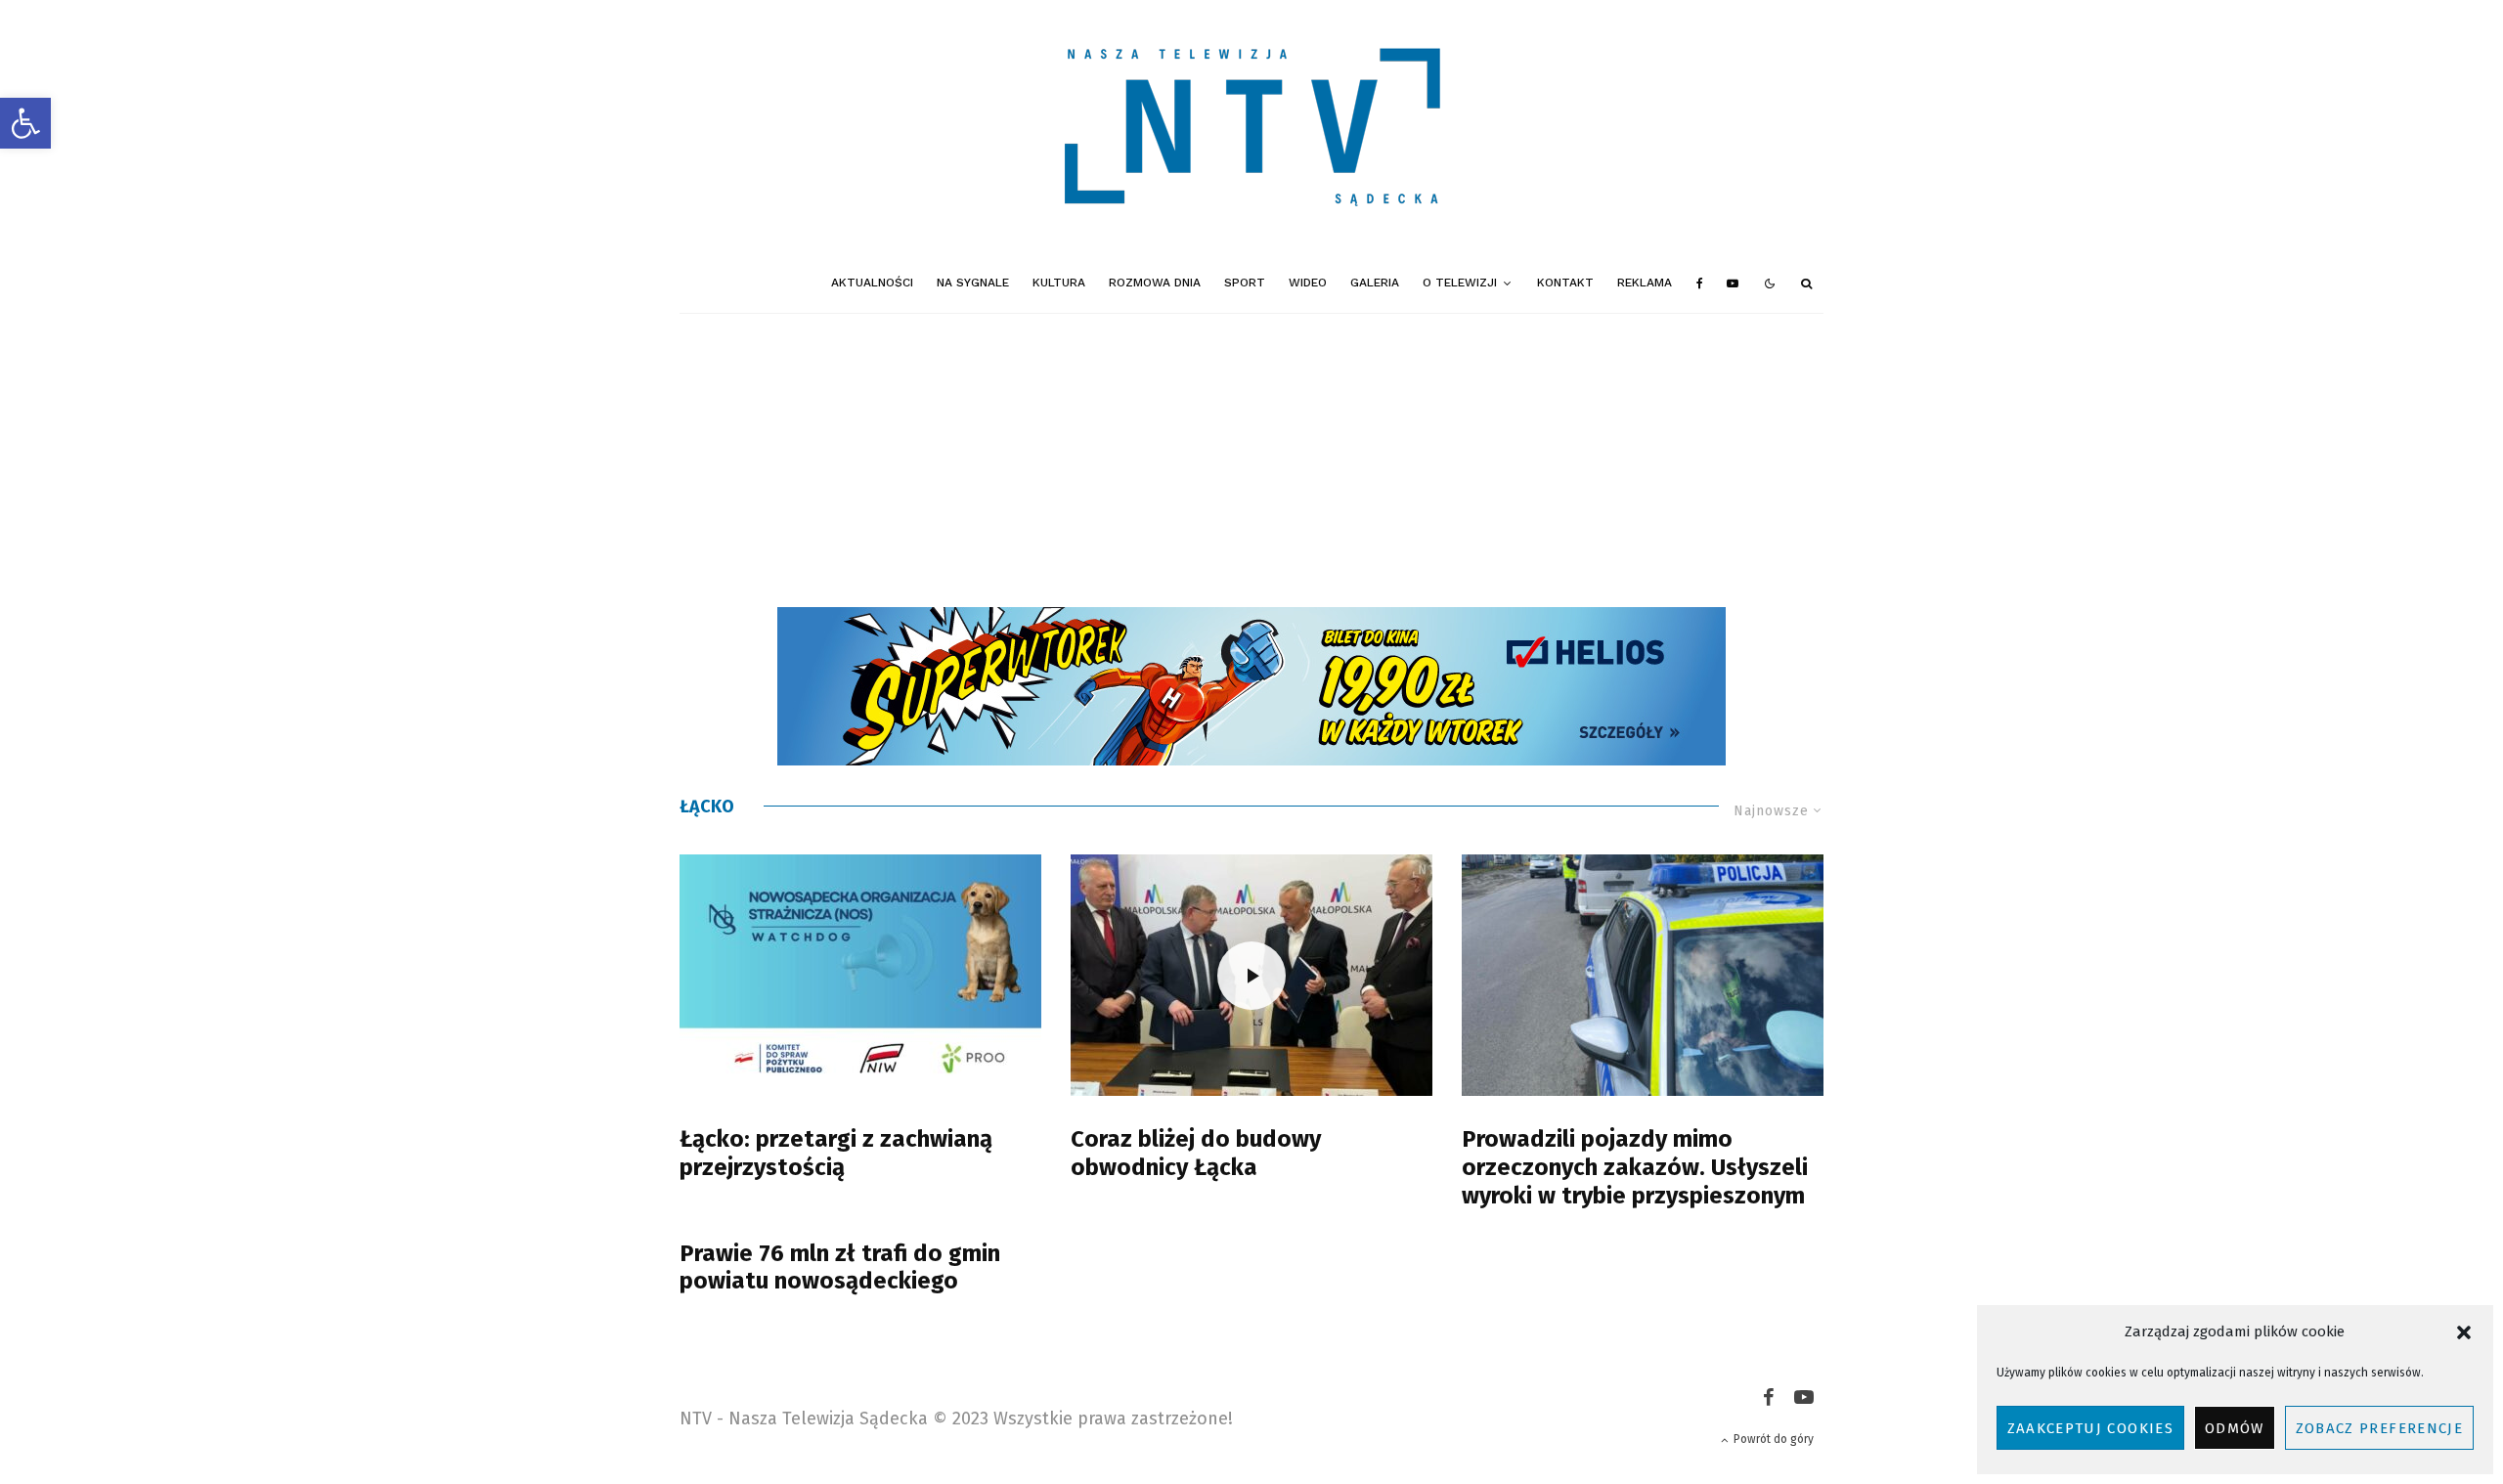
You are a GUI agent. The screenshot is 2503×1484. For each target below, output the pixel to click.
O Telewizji (1460, 283)
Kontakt (1565, 283)
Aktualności (872, 283)
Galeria (1375, 283)
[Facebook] (1700, 284)
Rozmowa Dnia (1155, 283)
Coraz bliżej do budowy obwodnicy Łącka (1196, 1153)
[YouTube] (1733, 284)
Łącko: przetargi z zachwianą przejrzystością (836, 1153)
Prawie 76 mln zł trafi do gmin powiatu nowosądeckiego (840, 1267)
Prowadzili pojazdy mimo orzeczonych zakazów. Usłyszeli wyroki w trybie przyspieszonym (1635, 1167)
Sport (1245, 283)
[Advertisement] (1251, 460)
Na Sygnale (973, 283)
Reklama (1645, 283)
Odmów (2235, 1428)
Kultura (1059, 283)
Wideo (1308, 283)
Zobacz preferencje (2379, 1428)
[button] (25, 123)
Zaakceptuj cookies (2090, 1428)
